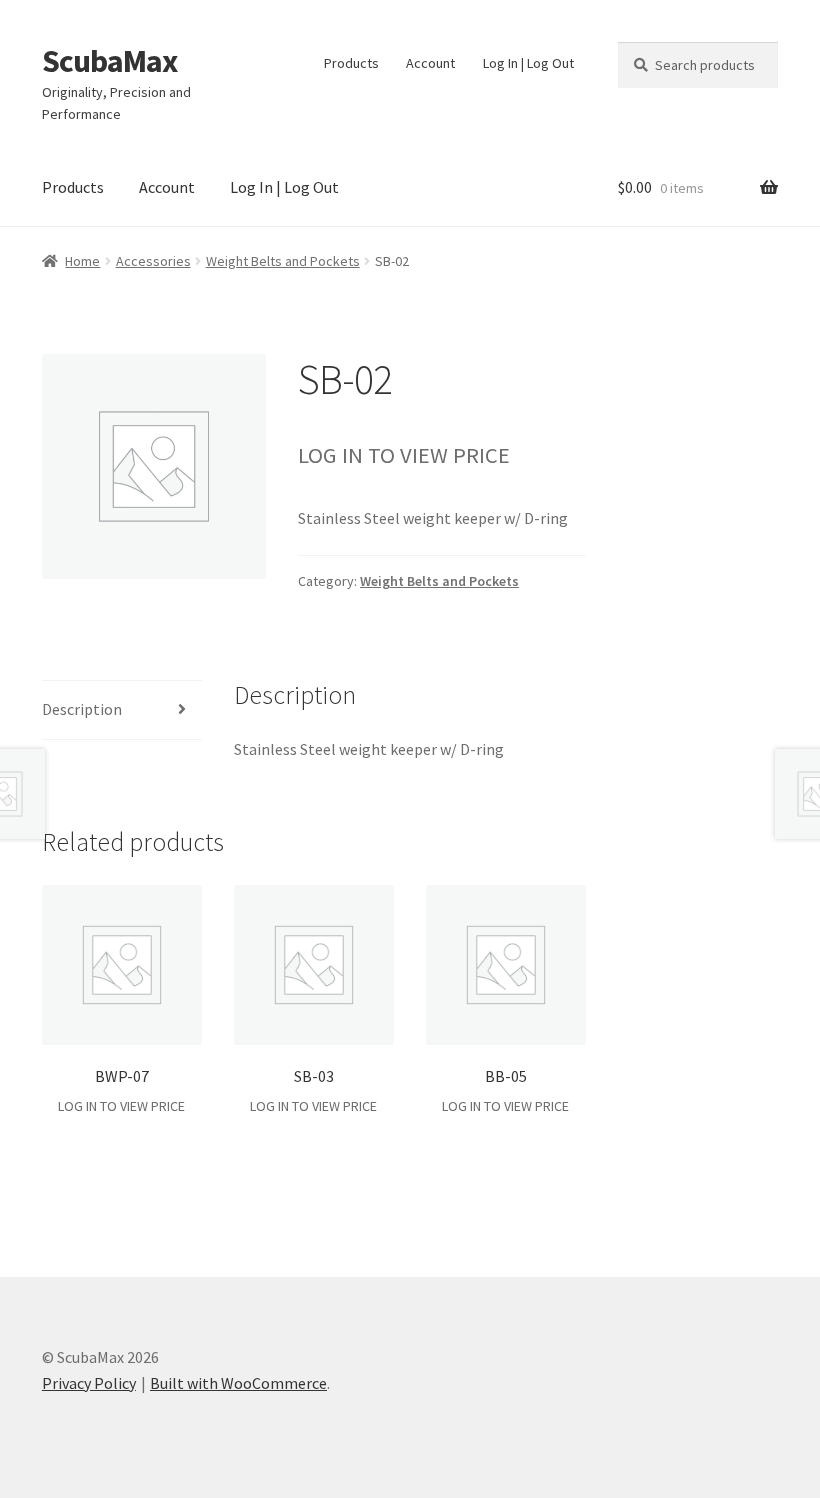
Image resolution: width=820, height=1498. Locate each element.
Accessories (153, 261)
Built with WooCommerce (238, 1383)
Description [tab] (82, 709)
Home (82, 261)
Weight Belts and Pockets (283, 261)
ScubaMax (109, 61)
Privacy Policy (89, 1383)
